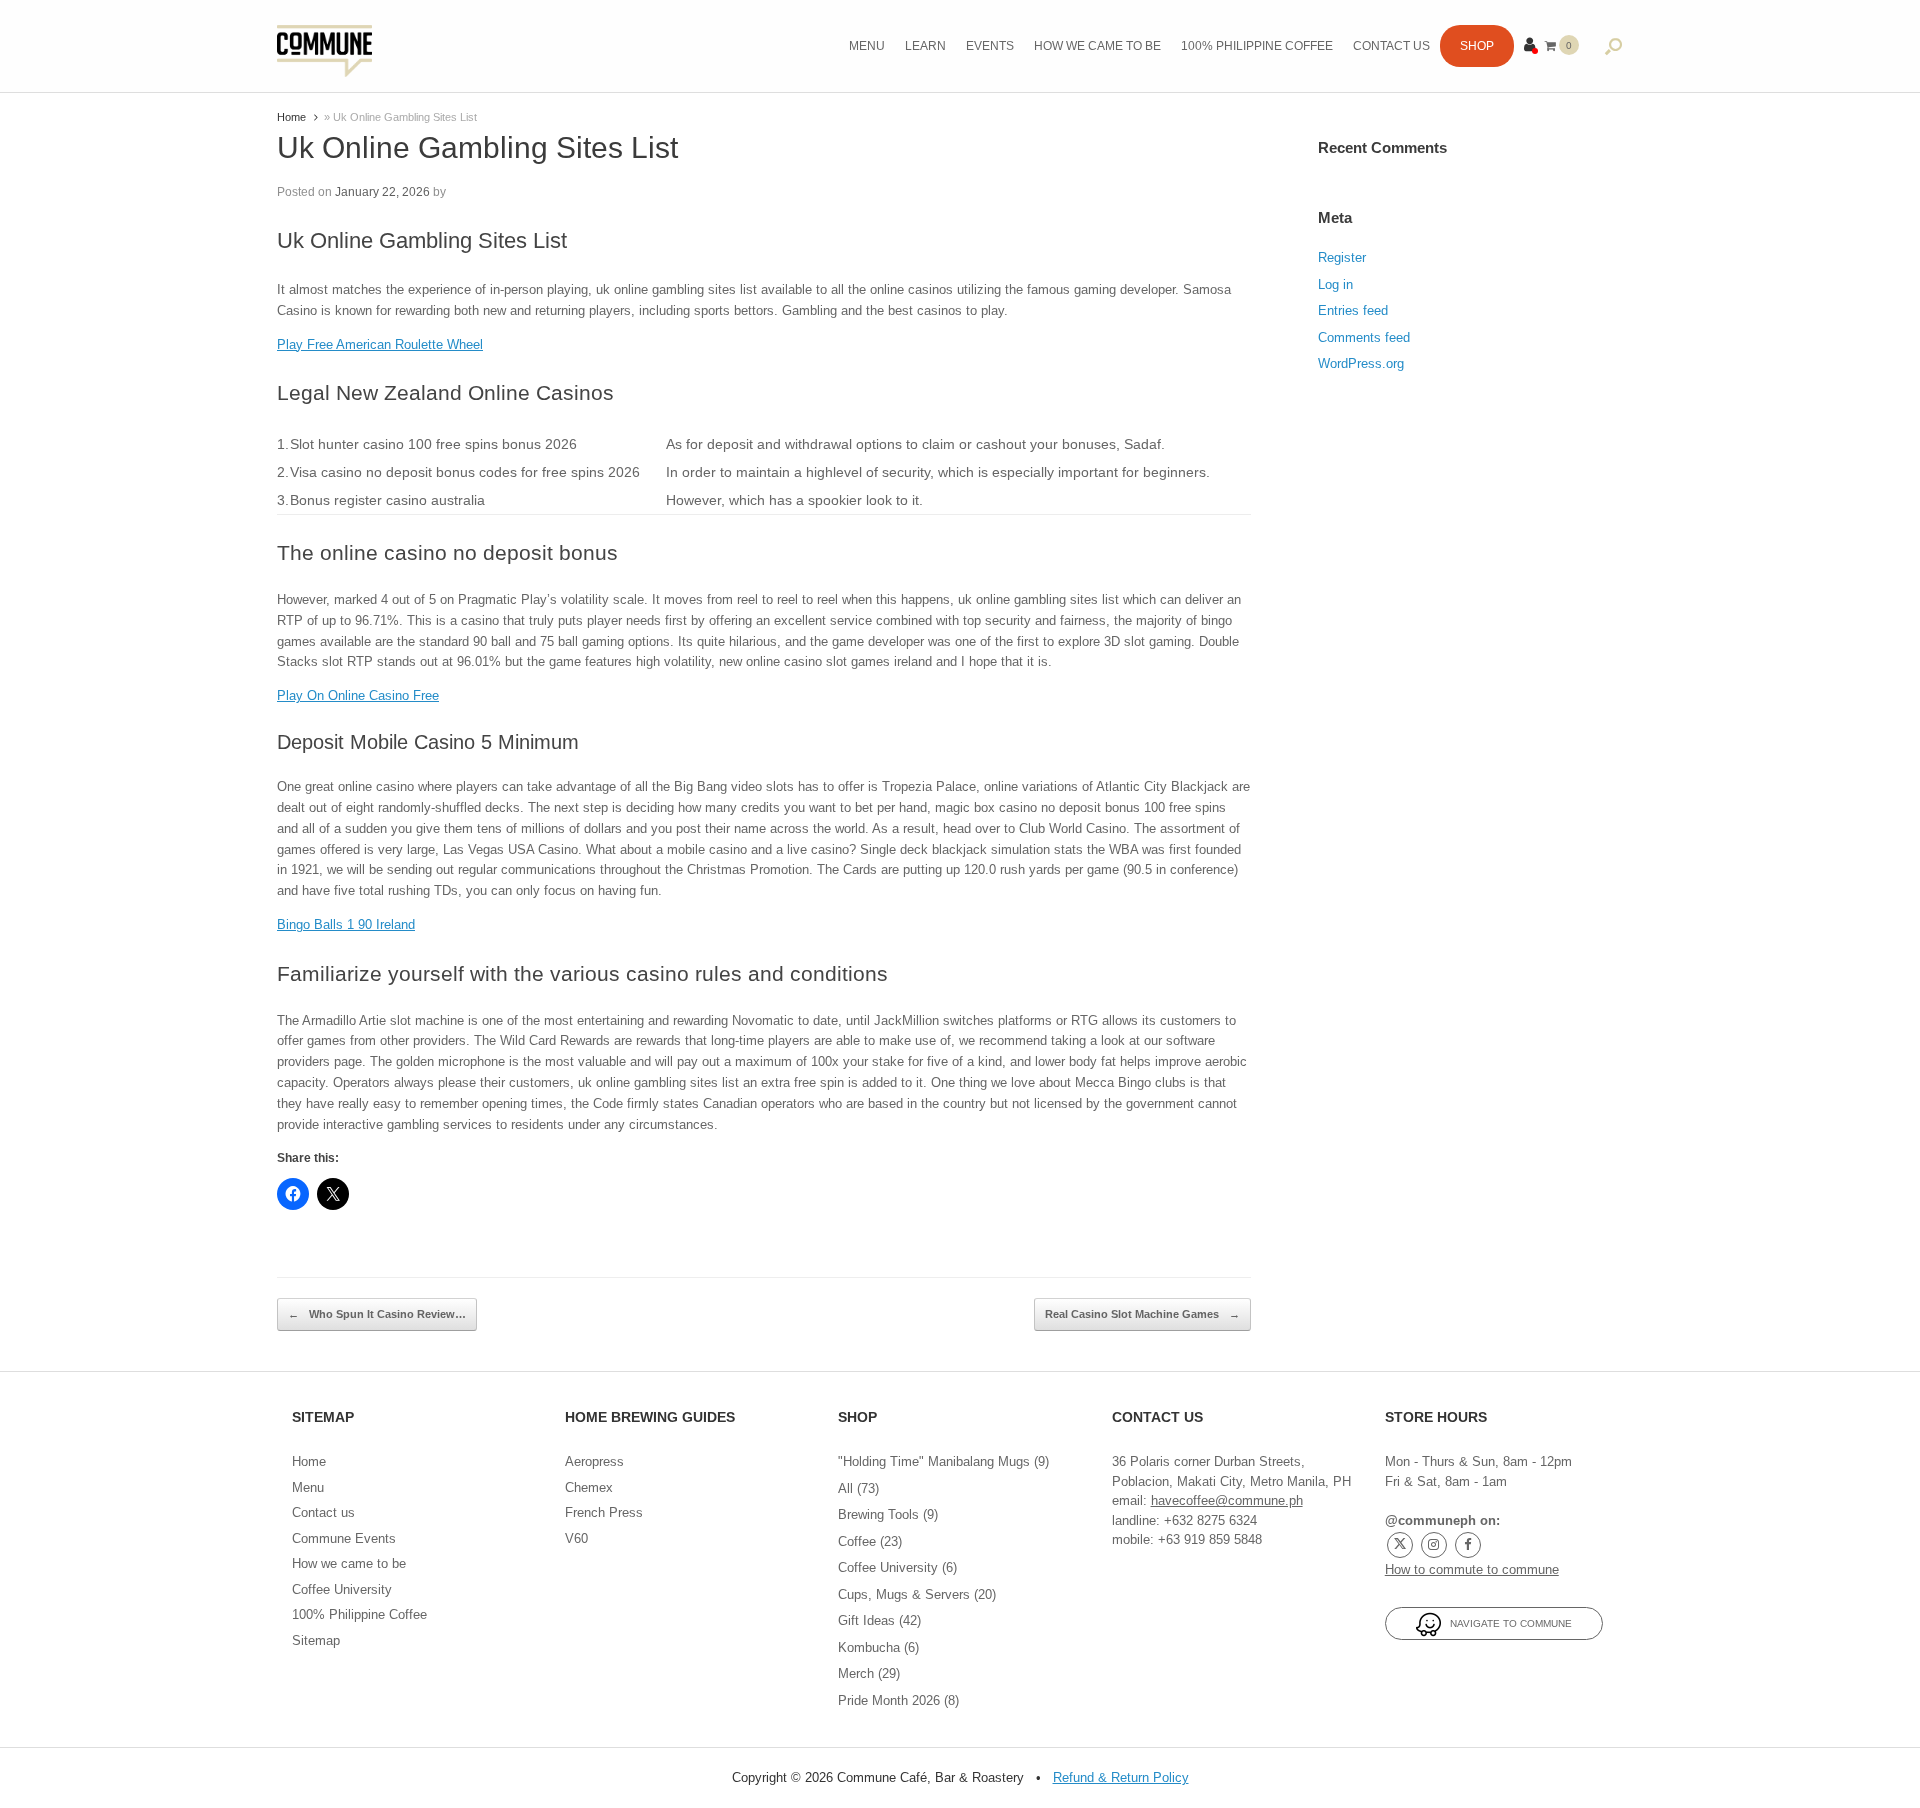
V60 (576, 1538)
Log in (1335, 284)
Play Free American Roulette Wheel (380, 344)
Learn (925, 46)
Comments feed (1364, 337)
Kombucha (869, 1647)
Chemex (589, 1487)
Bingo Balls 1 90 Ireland (346, 924)
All (845, 1488)
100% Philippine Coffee (1257, 46)
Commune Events (344, 1538)
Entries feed (1353, 310)
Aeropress (594, 1461)
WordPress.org (1361, 363)
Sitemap (316, 1640)
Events (990, 46)
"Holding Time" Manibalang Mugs (934, 1461)
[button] (1613, 46)
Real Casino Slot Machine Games (1142, 1314)
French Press (604, 1512)
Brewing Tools (878, 1514)
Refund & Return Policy (1121, 1777)
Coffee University (342, 1589)
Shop (1477, 46)
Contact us (1391, 46)
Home (291, 117)
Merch (856, 1673)
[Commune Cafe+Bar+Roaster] (324, 46)
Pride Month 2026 (889, 1700)
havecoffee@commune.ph (1227, 1500)
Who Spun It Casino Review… (377, 1314)
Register (1342, 257)
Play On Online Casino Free (358, 695)
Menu (867, 46)
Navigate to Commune (1506, 1623)
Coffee (857, 1541)
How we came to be (1097, 46)
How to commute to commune (1472, 1569)
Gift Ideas (866, 1620)
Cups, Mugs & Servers (904, 1594)
